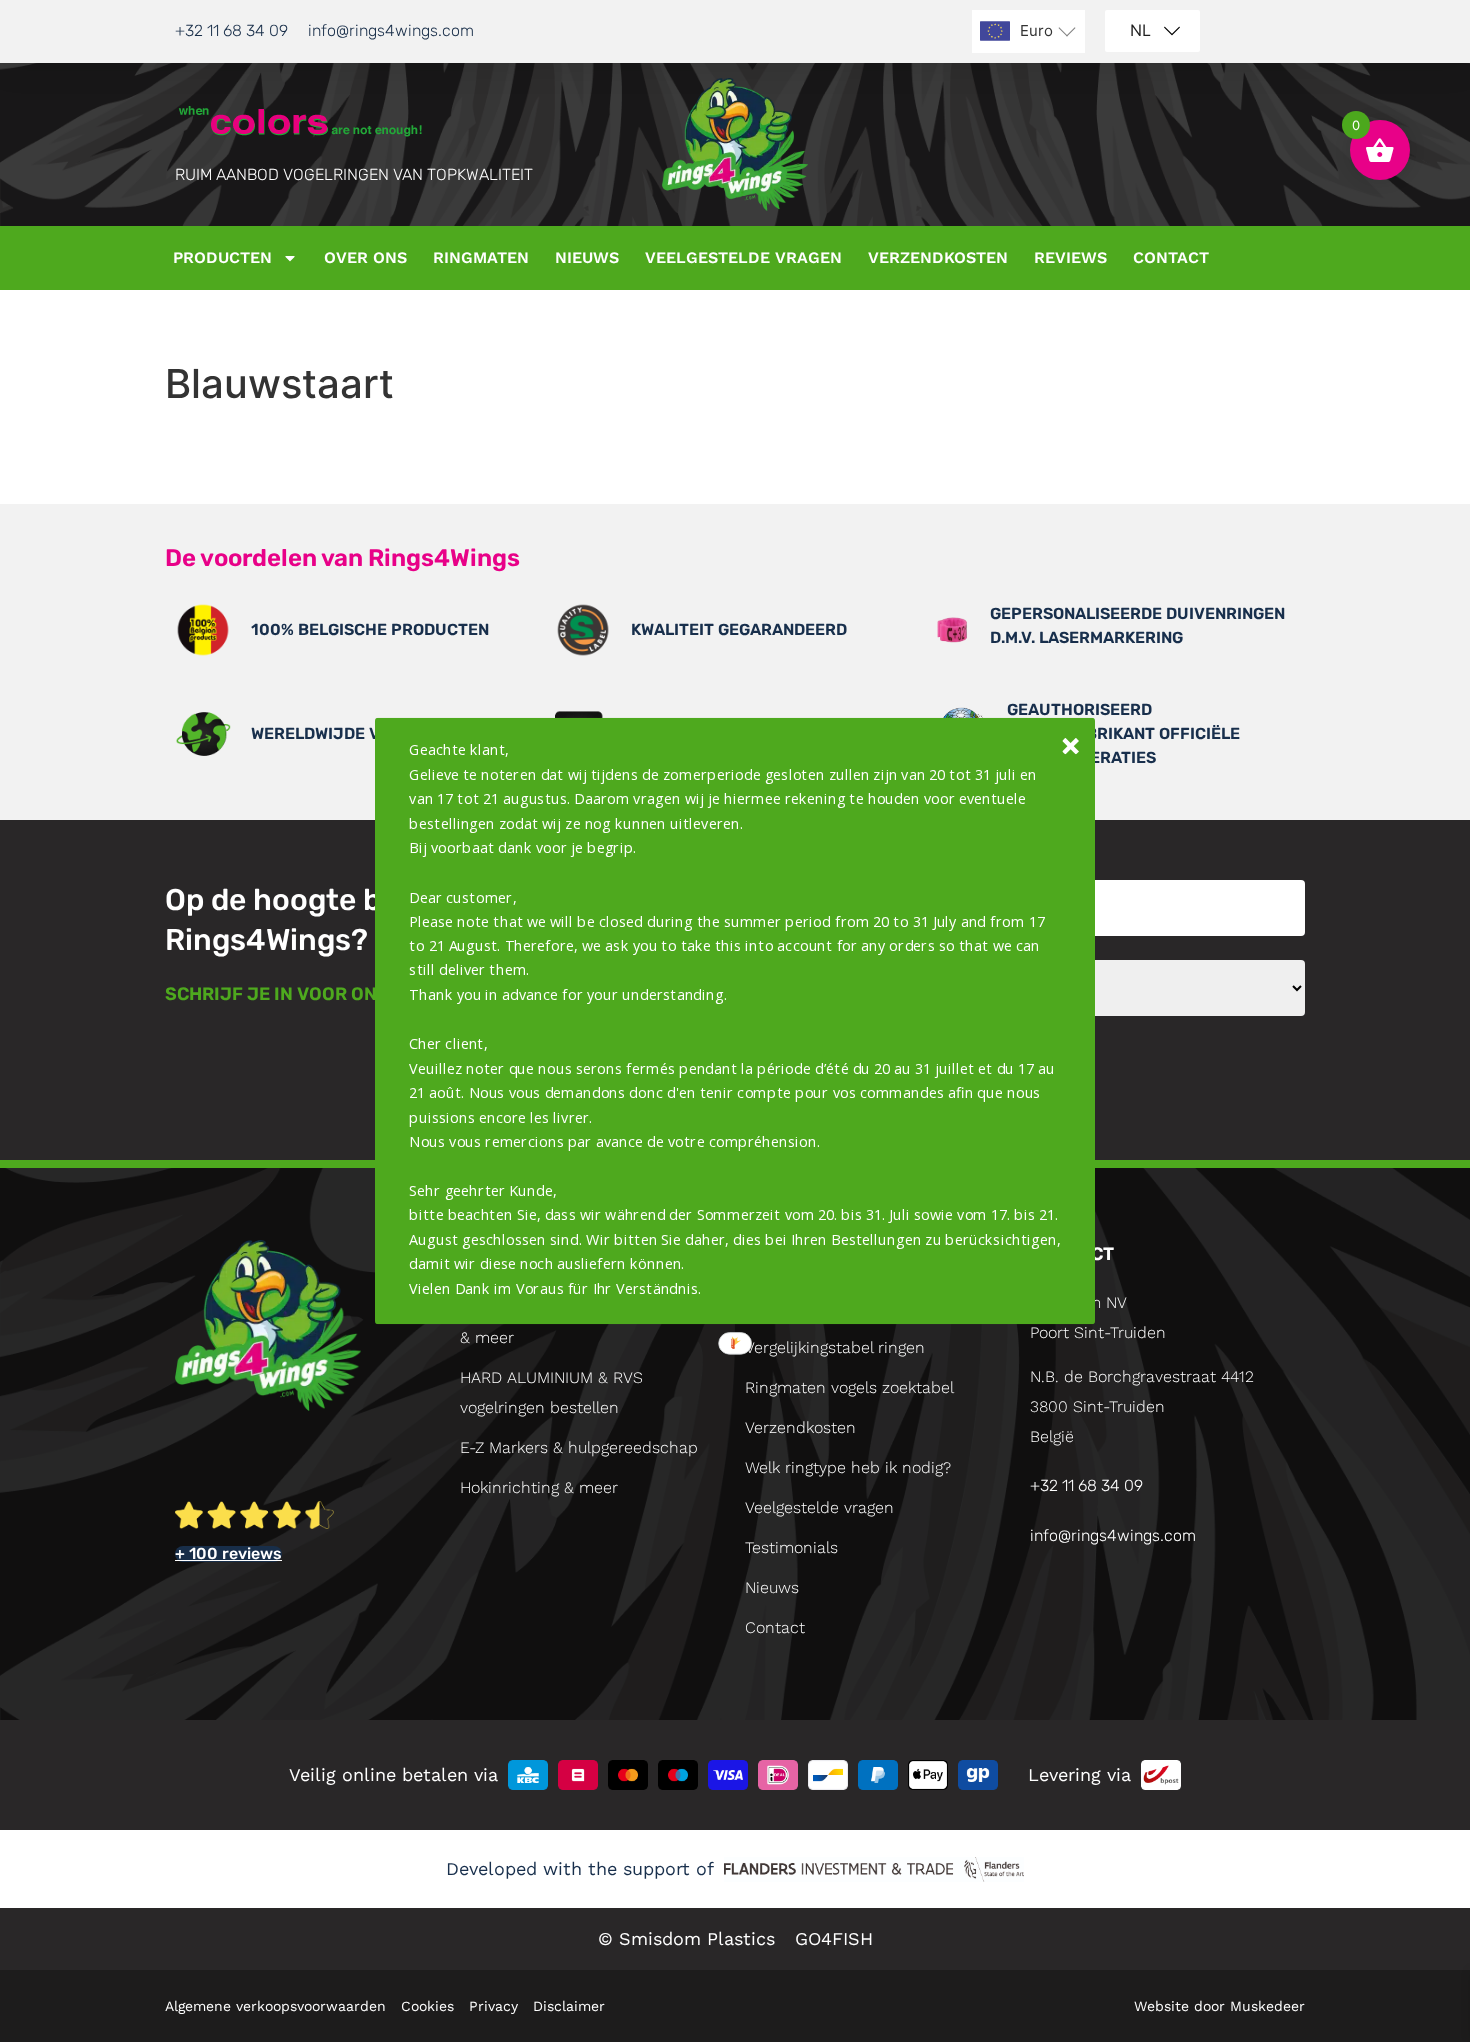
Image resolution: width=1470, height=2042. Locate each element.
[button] (735, 1019)
